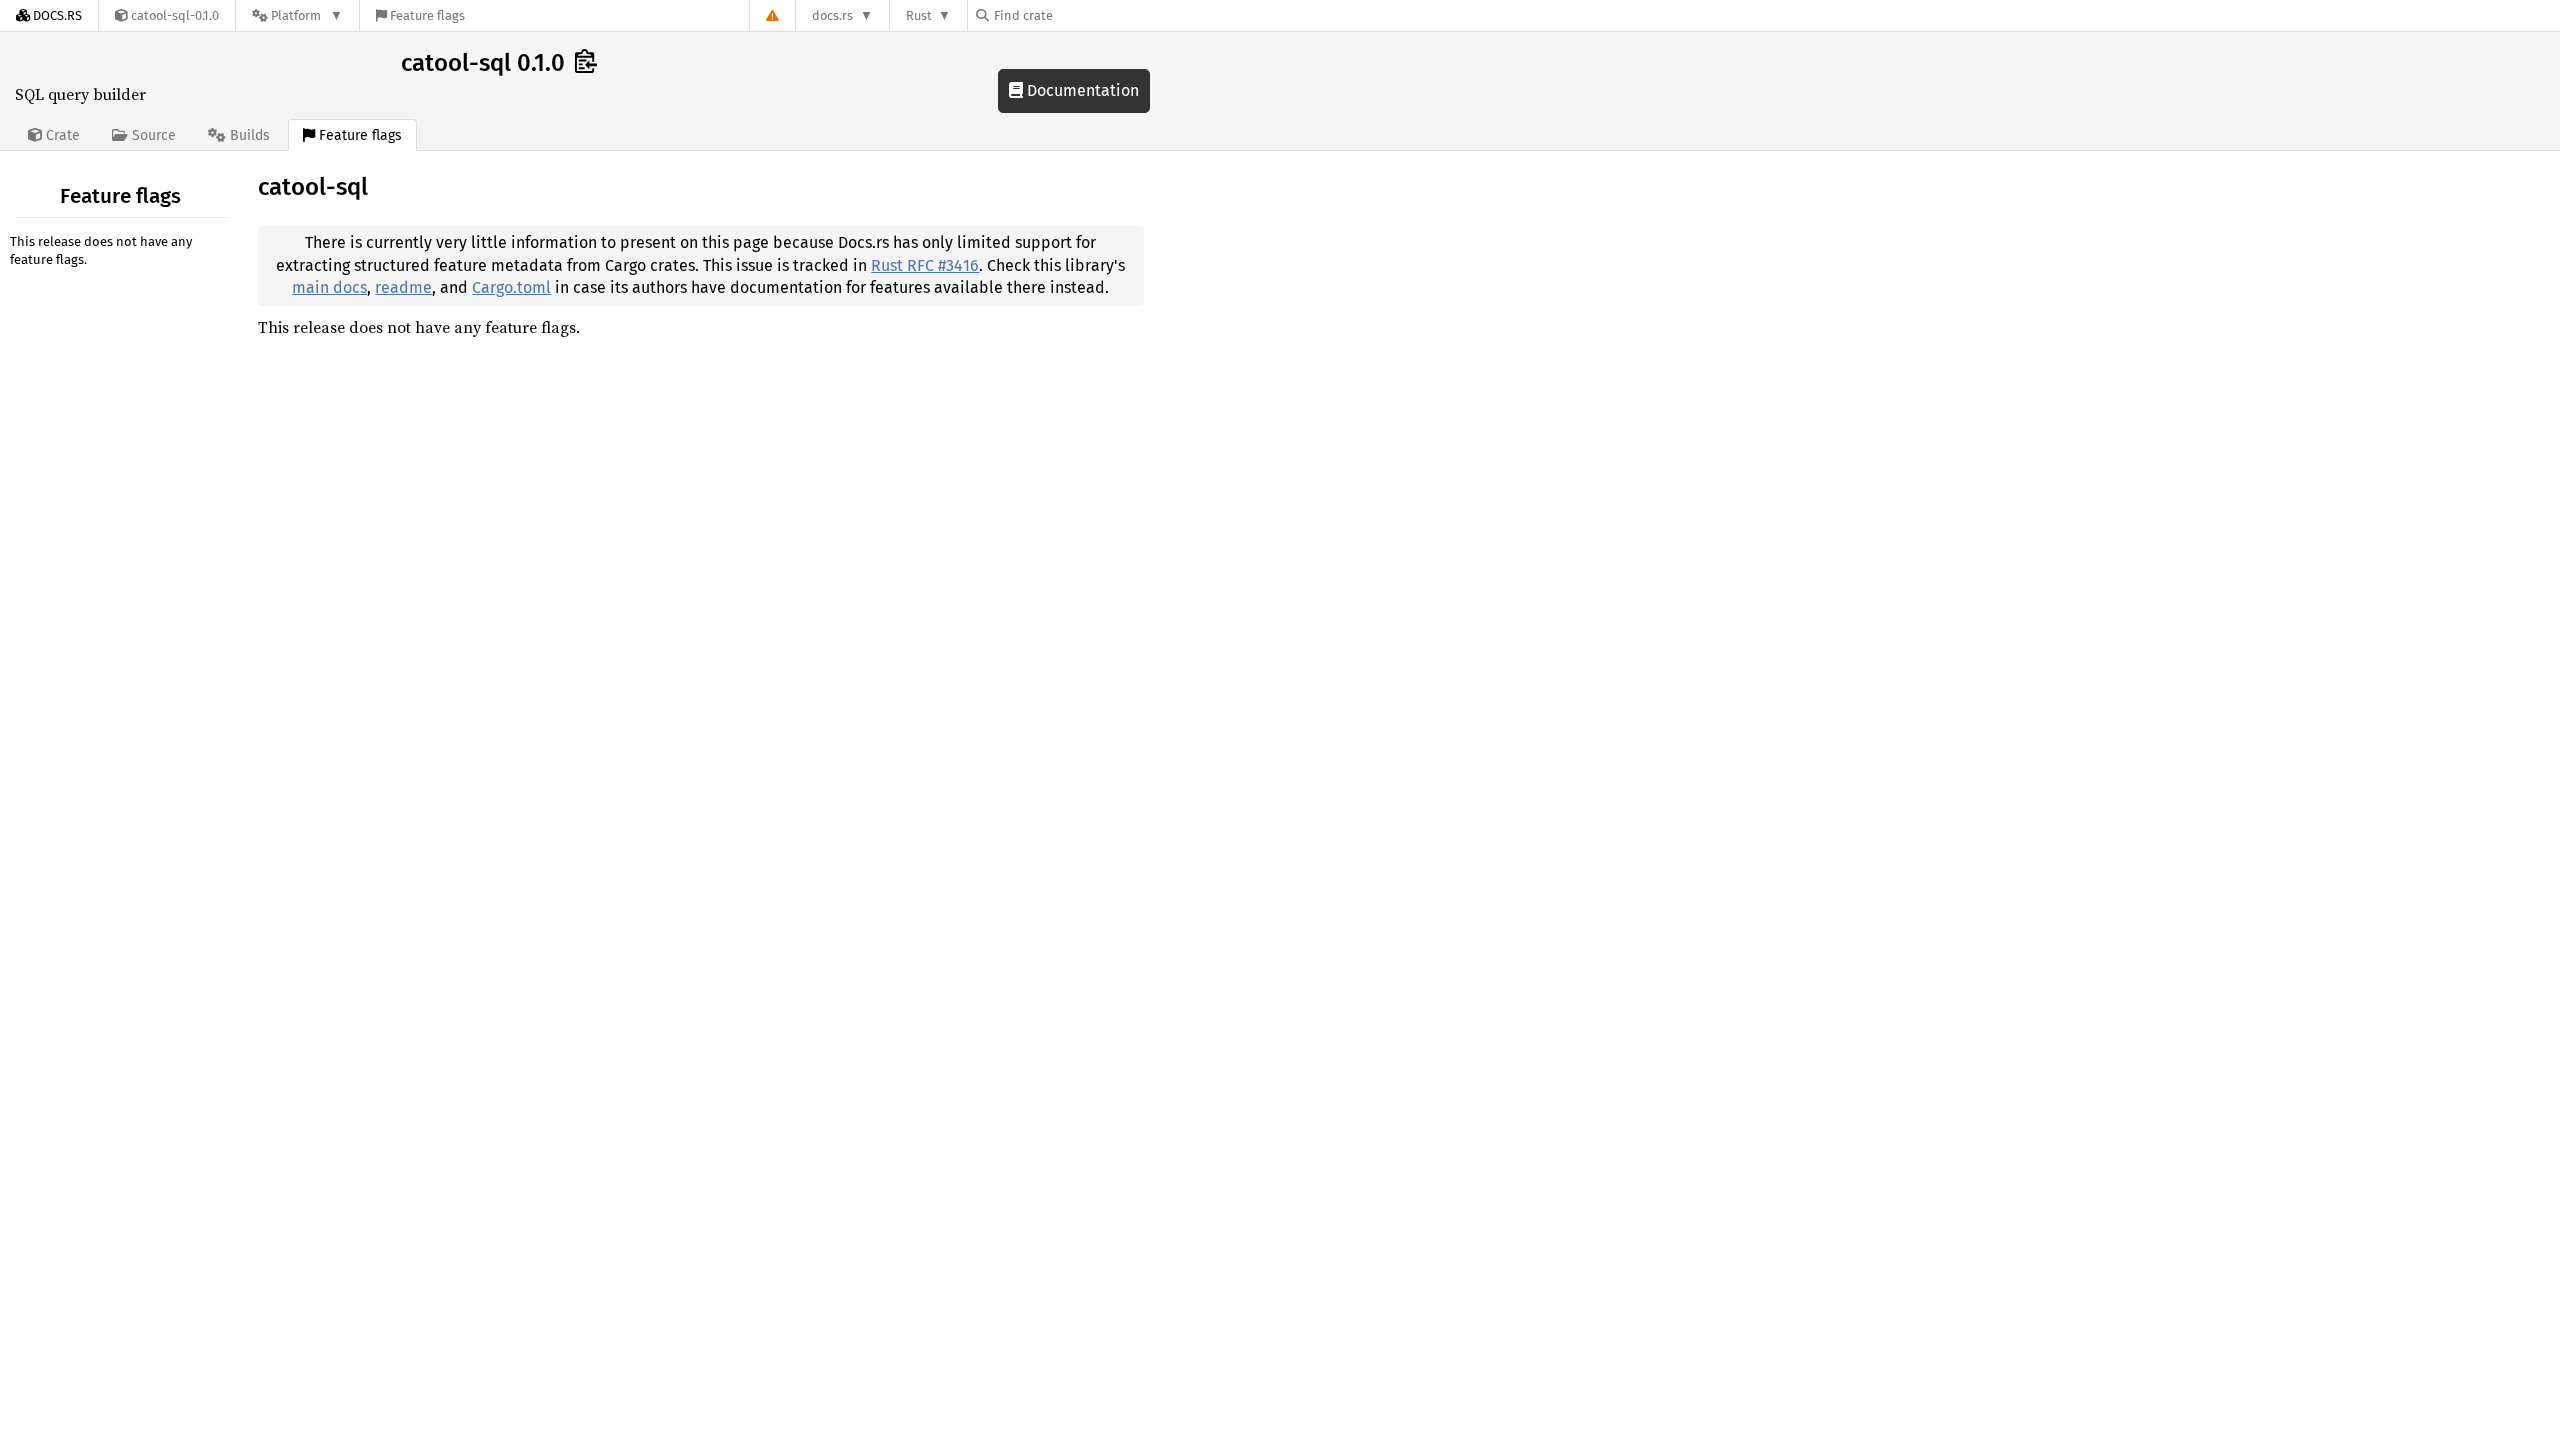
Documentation (1081, 90)
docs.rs (832, 15)
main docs (329, 287)
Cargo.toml (511, 287)
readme (403, 287)
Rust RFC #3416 (925, 265)
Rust (919, 15)
